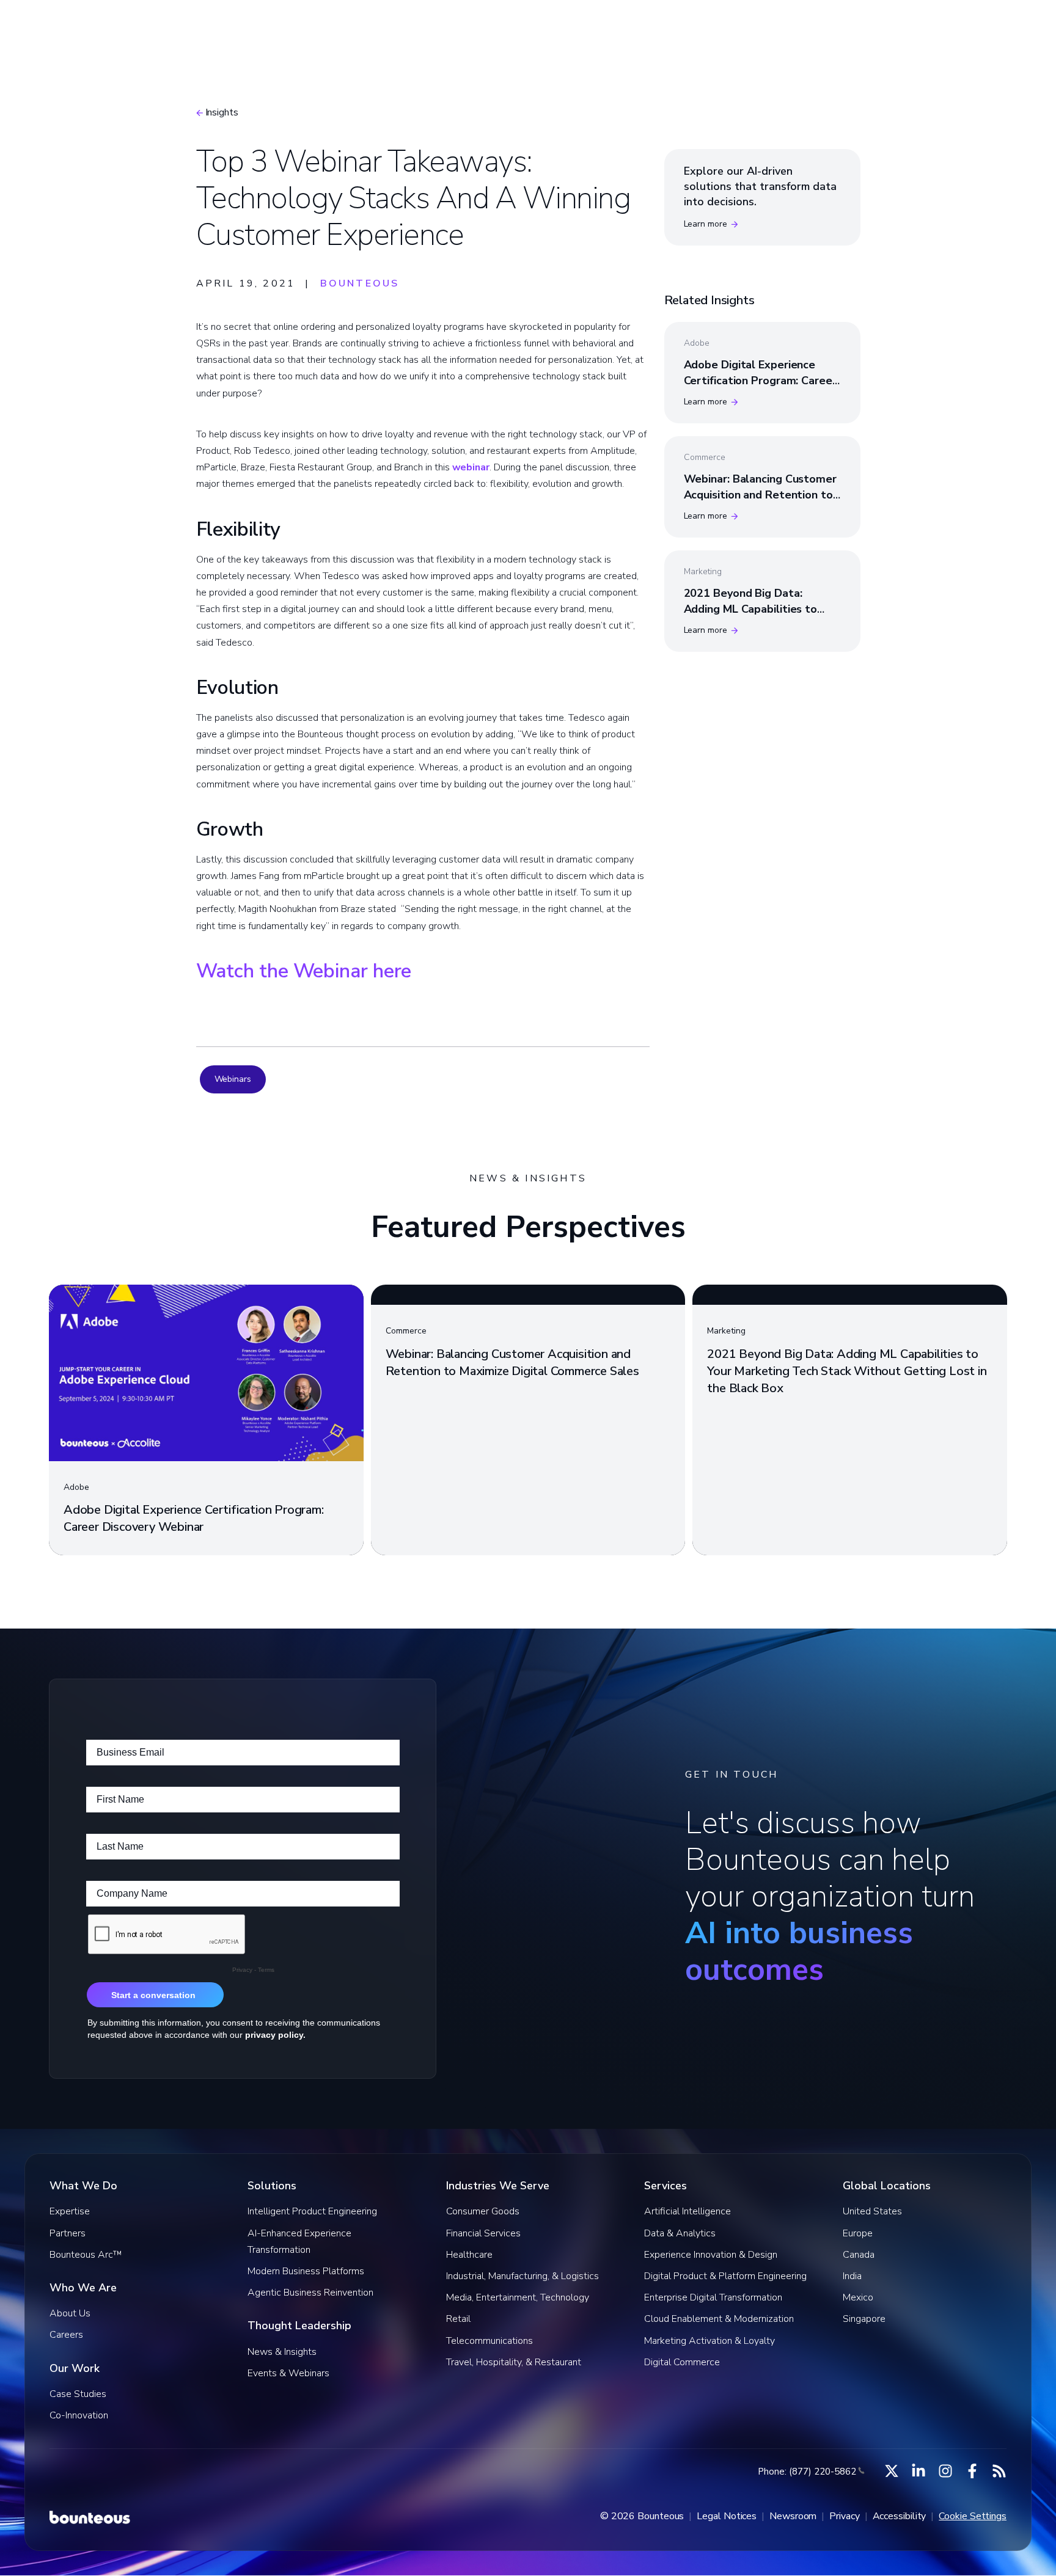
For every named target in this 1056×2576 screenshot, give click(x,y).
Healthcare (469, 2255)
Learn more (706, 224)
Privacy (844, 2516)
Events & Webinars (288, 2373)
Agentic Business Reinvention (310, 2293)
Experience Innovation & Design (711, 2255)
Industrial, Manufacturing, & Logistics (522, 2276)
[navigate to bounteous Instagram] (945, 2471)
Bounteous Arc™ (315, 27)
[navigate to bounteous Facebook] (972, 2471)
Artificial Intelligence (687, 2211)
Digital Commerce (682, 2362)
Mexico (858, 2297)
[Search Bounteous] (908, 27)
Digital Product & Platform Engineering (725, 2276)
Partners (68, 2233)
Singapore (864, 2319)
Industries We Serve (541, 27)
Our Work (648, 27)
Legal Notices (727, 2516)
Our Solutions (424, 27)
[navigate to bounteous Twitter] (892, 2471)
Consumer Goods (483, 2211)
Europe (858, 2233)
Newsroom (793, 2516)
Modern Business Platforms (306, 2271)
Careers (66, 2335)
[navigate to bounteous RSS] (999, 2471)
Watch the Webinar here (304, 971)
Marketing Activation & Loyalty (710, 2341)
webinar (471, 467)
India (852, 2276)
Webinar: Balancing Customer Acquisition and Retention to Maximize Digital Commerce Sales (760, 502)
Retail (458, 2319)
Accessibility (900, 2516)
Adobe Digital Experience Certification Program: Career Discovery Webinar (760, 380)
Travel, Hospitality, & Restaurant (514, 2362)
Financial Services (483, 2233)
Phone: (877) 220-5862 (807, 2472)
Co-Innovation (79, 2415)
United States (872, 2211)
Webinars (233, 1079)
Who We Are (739, 27)
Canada (859, 2255)
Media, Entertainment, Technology (518, 2297)
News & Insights (282, 2352)
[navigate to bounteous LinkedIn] (919, 2471)
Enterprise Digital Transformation (713, 2297)
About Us (70, 2313)
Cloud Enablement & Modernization (719, 2319)
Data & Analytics (680, 2233)
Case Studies (78, 2394)
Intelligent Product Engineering (312, 2211)
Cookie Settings (973, 2516)
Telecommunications (490, 2341)
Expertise (70, 2211)
